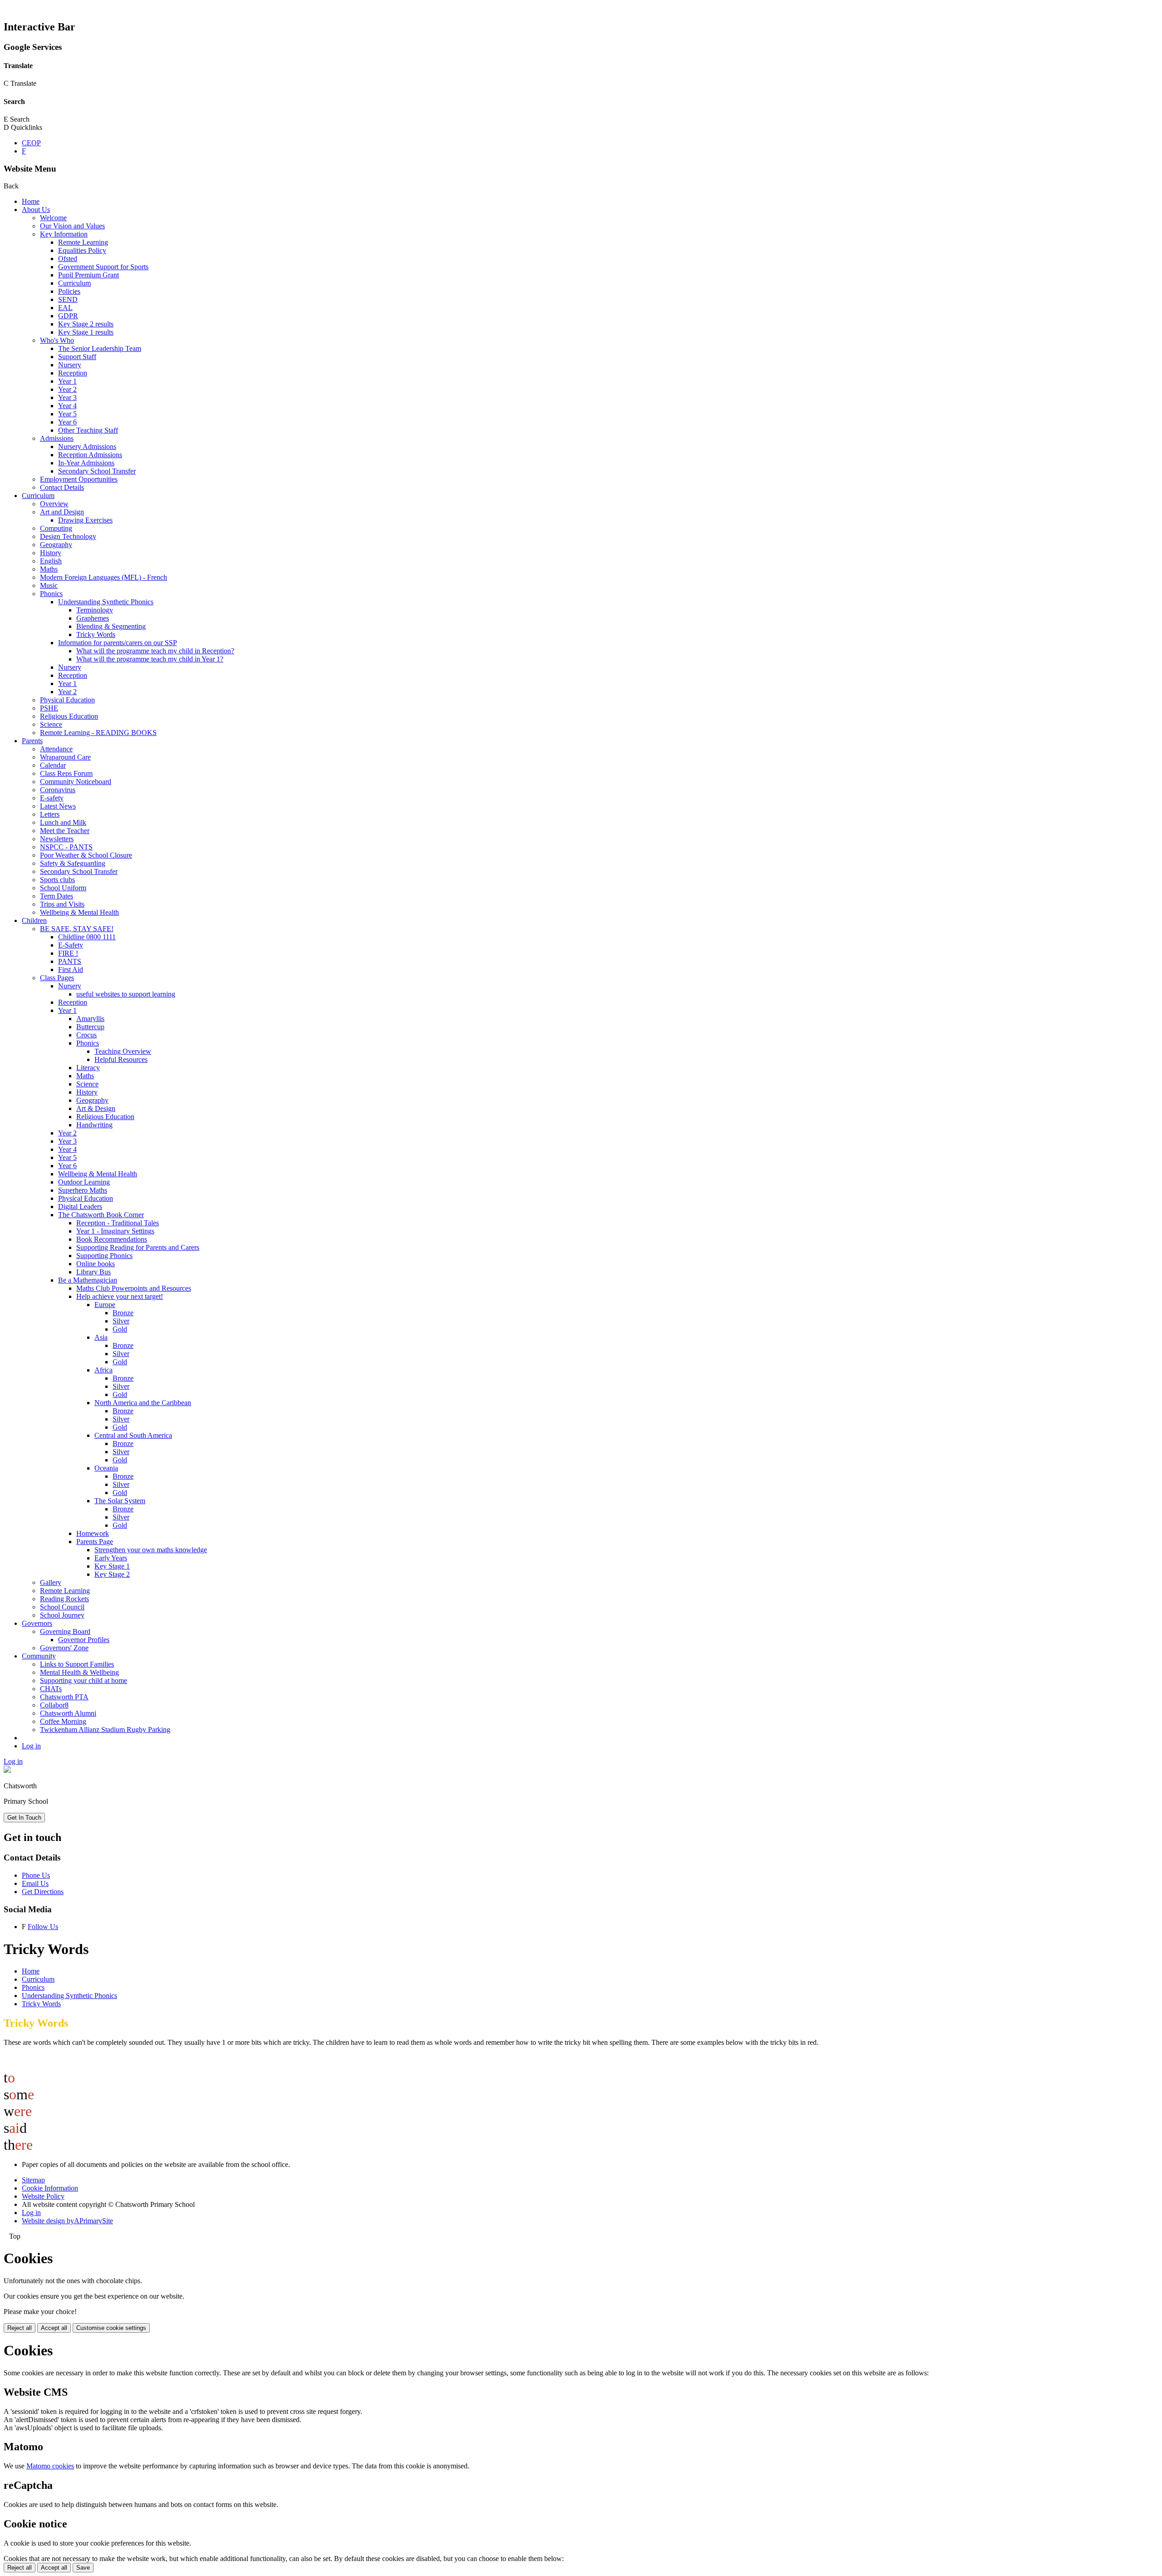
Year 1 (67, 381)
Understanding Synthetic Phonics (106, 602)
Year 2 (67, 389)
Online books (96, 1264)
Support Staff (77, 357)
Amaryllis (90, 1019)
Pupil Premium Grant (89, 275)
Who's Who (57, 340)
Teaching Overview (123, 1051)
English (51, 561)
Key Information (64, 234)
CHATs (51, 1689)
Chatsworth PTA (64, 1697)
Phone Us (36, 1875)
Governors (37, 1623)
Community (39, 1656)
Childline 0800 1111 (87, 937)
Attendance (56, 749)
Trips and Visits (62, 904)
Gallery (51, 1582)
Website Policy (43, 2196)
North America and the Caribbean (143, 1403)
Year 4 (67, 406)
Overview (54, 504)
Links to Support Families (77, 1664)
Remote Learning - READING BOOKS (98, 733)
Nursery (70, 365)
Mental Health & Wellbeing (79, 1672)
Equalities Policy (82, 250)
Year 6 (67, 422)
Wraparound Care (65, 757)
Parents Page (95, 1542)
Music (49, 585)
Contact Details (62, 487)
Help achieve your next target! (120, 1296)
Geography (56, 545)
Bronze (123, 1313)
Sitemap (33, 2180)
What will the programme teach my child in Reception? (155, 651)
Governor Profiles (84, 1640)
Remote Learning (83, 242)
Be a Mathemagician (88, 1280)
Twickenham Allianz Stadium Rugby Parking (105, 1730)
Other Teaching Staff (88, 430)
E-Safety (71, 945)
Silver (121, 1321)
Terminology (95, 610)
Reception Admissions (90, 455)
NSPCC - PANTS (66, 847)
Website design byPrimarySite (67, 2221)
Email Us (35, 1883)
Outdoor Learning (84, 1182)
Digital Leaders (80, 1207)
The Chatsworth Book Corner (101, 1215)
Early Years (111, 1558)
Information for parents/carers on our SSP (118, 643)
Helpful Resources (121, 1059)
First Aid (71, 970)
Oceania (106, 1468)
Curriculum (74, 283)
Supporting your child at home (84, 1680)
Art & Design (96, 1108)
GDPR (68, 316)
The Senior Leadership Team (100, 348)
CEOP (31, 143)
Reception (73, 373)
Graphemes (93, 618)
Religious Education (69, 716)
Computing (56, 528)
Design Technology (68, 536)
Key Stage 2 (112, 1574)
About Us (36, 210)
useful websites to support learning (126, 994)
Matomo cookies (50, 2466)
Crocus (86, 1035)
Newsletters (57, 839)
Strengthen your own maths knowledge (151, 1550)
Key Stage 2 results (86, 324)
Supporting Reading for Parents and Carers (138, 1247)
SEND (68, 299)
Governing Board (65, 1631)
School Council (62, 1607)
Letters (50, 814)
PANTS (70, 961)
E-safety (52, 798)
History (51, 553)
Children (34, 920)
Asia (101, 1337)
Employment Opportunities (79, 479)
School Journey (62, 1615)
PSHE (49, 708)
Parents (32, 741)
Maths (49, 569)
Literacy (88, 1068)
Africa (103, 1370)
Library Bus (94, 1272)
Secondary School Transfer (97, 471)
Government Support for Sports (103, 267)
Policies (69, 291)
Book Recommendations (112, 1239)
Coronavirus (58, 790)
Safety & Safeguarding (73, 863)
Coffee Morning (63, 1721)
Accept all (54, 2328)
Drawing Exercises (85, 520)
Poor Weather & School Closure (86, 855)
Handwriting (94, 1125)
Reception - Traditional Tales (118, 1223)
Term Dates (57, 896)
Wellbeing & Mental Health (79, 912)
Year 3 (67, 397)
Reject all (20, 2328)
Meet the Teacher (65, 831)
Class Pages (57, 978)
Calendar (53, 765)
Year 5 (67, 414)
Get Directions (43, 1892)
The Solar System (120, 1501)
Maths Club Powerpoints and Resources (134, 1288)
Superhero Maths (83, 1190)
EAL (65, 308)
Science (51, 724)
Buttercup (90, 1027)
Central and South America (133, 1435)
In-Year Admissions (86, 463)
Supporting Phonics (104, 1256)
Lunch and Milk (63, 822)
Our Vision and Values (72, 226)
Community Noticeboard (76, 782)
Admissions (57, 438)
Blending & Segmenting (111, 626)
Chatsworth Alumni (68, 1713)
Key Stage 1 (112, 1566)
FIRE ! (68, 953)
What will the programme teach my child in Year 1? (150, 659)
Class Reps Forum (66, 773)
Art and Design (62, 512)
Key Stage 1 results (86, 332)
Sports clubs (57, 880)
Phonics (51, 594)
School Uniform (63, 888)
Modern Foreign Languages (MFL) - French (103, 577)
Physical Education (67, 700)
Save (83, 2568)
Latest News (58, 806)
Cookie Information (50, 2188)
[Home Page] (7, 1770)
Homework (93, 1533)
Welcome (53, 218)
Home (31, 201)
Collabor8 (54, 1705)
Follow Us (43, 1927)
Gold (120, 1329)
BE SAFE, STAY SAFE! (77, 929)
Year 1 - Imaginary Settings (115, 1231)
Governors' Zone (64, 1648)
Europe (105, 1305)
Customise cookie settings (111, 2328)
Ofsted (68, 259)
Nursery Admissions (87, 447)
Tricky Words (96, 634)
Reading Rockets (64, 1599)
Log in (31, 1746)
